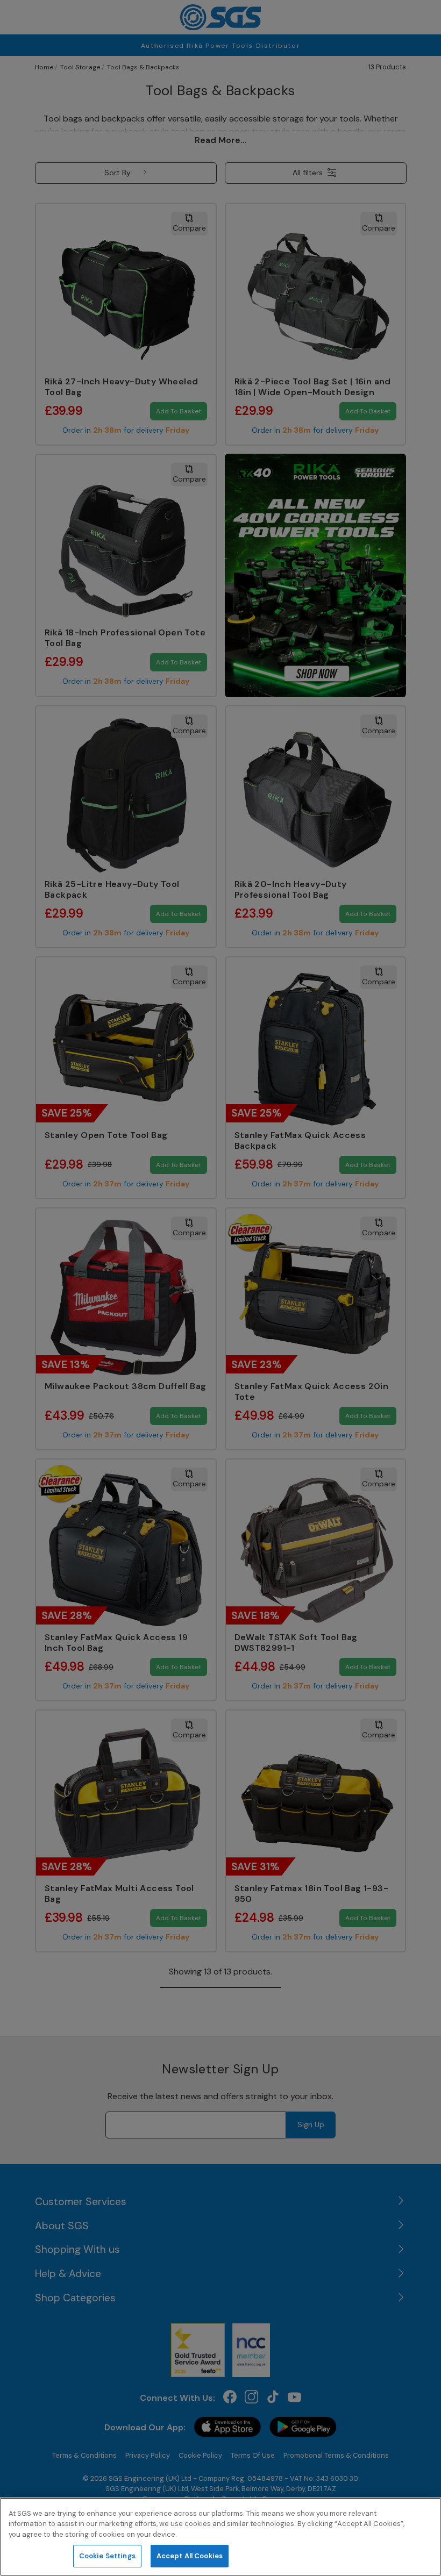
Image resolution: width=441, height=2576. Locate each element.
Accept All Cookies (190, 2556)
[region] (220, 2537)
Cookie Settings (107, 2556)
